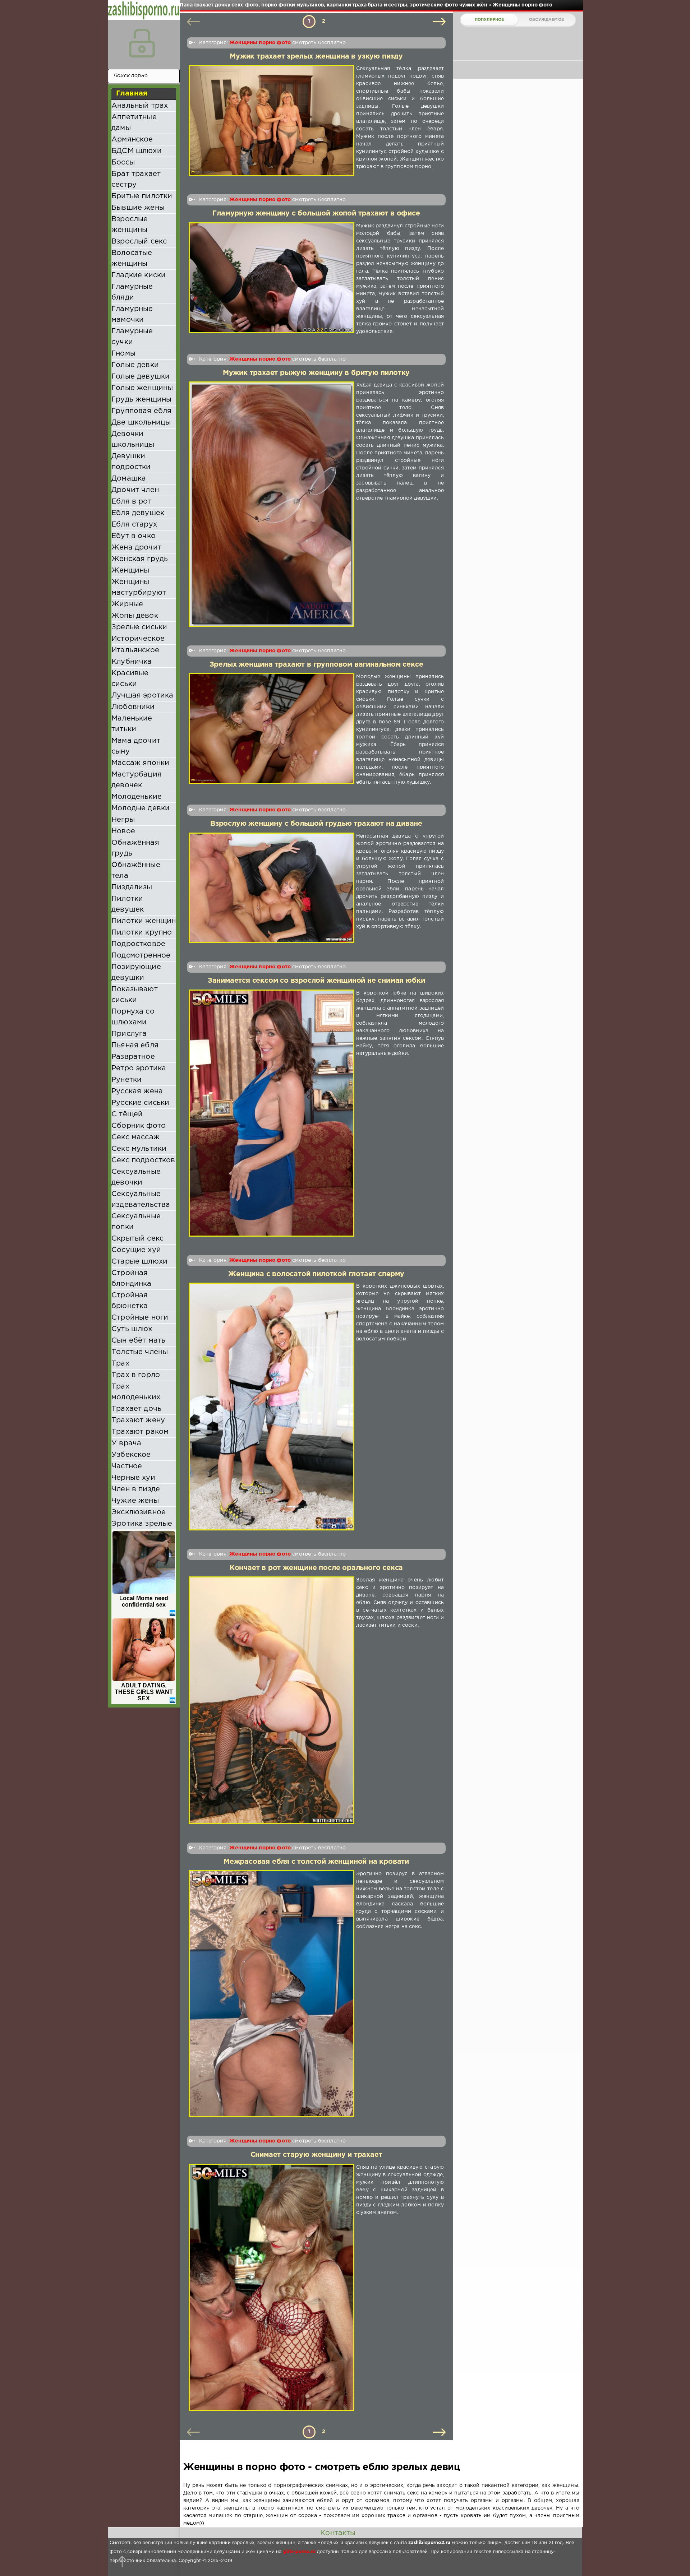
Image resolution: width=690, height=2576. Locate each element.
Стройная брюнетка (130, 1301)
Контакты (338, 2533)
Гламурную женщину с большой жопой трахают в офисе (316, 214)
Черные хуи (133, 1478)
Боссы (123, 162)
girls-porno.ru (299, 2552)
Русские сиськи (140, 1103)
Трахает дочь (136, 1409)
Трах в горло (136, 1375)
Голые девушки (141, 376)
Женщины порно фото (260, 43)
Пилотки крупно (142, 932)
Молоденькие (137, 797)
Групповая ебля (141, 411)
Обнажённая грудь (135, 848)
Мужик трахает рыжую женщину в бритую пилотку (316, 373)
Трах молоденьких (136, 1392)
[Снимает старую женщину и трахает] (272, 2288)
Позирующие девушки (136, 972)
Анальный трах (140, 106)
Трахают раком (140, 1432)
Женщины (130, 570)
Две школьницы (141, 422)
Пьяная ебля (135, 1045)
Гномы (123, 353)
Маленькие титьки (132, 724)
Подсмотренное (141, 955)
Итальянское (135, 650)
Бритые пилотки (142, 196)
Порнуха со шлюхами (133, 1017)
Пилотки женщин (144, 921)
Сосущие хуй (136, 1250)
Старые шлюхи (139, 1261)
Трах (120, 1363)
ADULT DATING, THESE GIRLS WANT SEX (144, 1692)
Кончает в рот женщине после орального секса (316, 1568)
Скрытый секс (137, 1238)
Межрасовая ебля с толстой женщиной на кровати (316, 1862)
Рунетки (126, 1080)
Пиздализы (132, 887)
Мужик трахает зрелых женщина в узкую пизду (316, 57)
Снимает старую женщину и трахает (316, 2155)
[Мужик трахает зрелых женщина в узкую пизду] (272, 121)
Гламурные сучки (132, 337)
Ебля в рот (132, 501)
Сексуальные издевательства (141, 1199)
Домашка (129, 478)
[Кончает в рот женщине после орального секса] (272, 1700)
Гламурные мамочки (132, 314)
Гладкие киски (139, 275)
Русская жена (137, 1091)
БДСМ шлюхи (137, 151)
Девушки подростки (131, 462)
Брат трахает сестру (136, 179)
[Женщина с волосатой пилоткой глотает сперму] (272, 1407)
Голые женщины (142, 388)
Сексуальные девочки (136, 1177)
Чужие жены (135, 1501)
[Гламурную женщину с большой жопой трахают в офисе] (272, 279)
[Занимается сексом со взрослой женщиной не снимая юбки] (272, 1113)
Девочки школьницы (133, 439)
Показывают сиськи (135, 995)
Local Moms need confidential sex (144, 1601)
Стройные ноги (140, 1317)
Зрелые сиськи (139, 627)
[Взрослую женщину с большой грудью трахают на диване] (272, 888)
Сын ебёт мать (138, 1340)
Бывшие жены (138, 208)
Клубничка (132, 662)
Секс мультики (139, 1149)
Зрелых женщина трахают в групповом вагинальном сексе (316, 665)
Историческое (138, 639)
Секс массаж (135, 1137)
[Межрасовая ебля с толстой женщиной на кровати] (272, 1994)
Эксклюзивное (139, 1512)
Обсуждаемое (546, 20)
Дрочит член (135, 490)
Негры (123, 820)
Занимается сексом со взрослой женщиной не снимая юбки (316, 981)
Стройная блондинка (132, 1278)
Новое (123, 831)
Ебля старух (134, 524)
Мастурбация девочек (137, 780)
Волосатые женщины (132, 258)
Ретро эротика (139, 1068)
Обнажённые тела (136, 870)
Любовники (133, 707)
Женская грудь (140, 559)
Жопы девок (135, 616)
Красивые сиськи (130, 678)
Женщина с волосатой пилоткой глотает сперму (316, 1274)
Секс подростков (143, 1160)
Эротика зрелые (142, 1524)
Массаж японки (140, 763)
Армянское (132, 139)
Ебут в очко (134, 536)
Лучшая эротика (142, 695)
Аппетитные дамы (134, 122)
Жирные (127, 604)
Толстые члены (140, 1352)
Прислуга (129, 1034)
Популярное (489, 20)
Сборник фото (139, 1126)
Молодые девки (141, 808)
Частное (127, 1466)
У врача (126, 1443)
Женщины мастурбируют (139, 587)
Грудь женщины (141, 399)
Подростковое (138, 944)
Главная (132, 93)
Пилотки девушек (128, 904)
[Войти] (142, 43)
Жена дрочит (136, 547)
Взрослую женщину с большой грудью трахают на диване (316, 824)
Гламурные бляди (132, 292)
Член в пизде (136, 1489)
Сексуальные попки (136, 1222)
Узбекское (131, 1455)
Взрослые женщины (130, 224)
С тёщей (127, 1114)
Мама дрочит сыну (136, 746)
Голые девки (135, 365)
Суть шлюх (132, 1329)
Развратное (133, 1057)
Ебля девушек (138, 513)
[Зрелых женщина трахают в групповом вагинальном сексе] (272, 730)
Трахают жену (138, 1420)
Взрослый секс (139, 241)
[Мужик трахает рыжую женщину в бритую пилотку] (272, 504)
